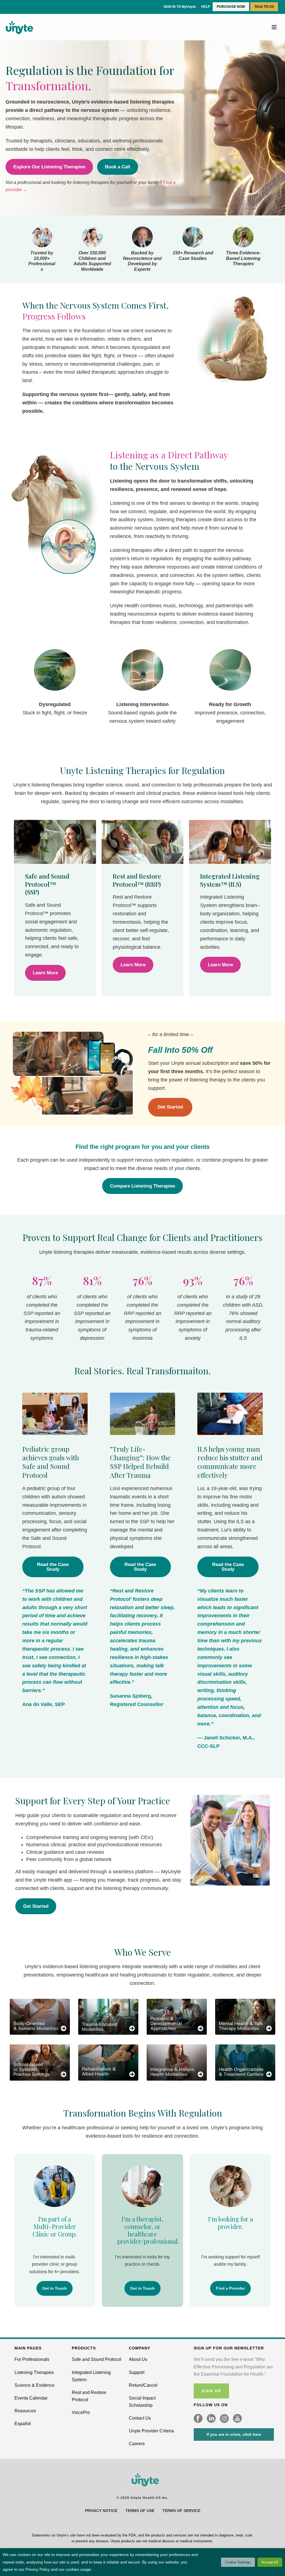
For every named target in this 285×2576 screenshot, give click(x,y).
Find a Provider (230, 2288)
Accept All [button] (270, 2562)
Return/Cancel (143, 2385)
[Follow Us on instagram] (224, 2419)
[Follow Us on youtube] (237, 2419)
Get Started (170, 1107)
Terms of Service (181, 2511)
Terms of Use (140, 2511)
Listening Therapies (34, 2372)
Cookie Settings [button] (238, 2562)
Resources (25, 2411)
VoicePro (81, 2412)
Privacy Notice (101, 2511)
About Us (138, 2359)
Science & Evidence (35, 2385)
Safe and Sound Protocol (97, 2359)
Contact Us (140, 2418)
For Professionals (32, 2359)
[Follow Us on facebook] (198, 2419)
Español (23, 2424)
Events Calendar (31, 2398)
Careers (137, 2444)
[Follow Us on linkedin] (211, 2419)
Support (137, 2372)
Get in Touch (55, 2288)
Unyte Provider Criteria (151, 2431)
